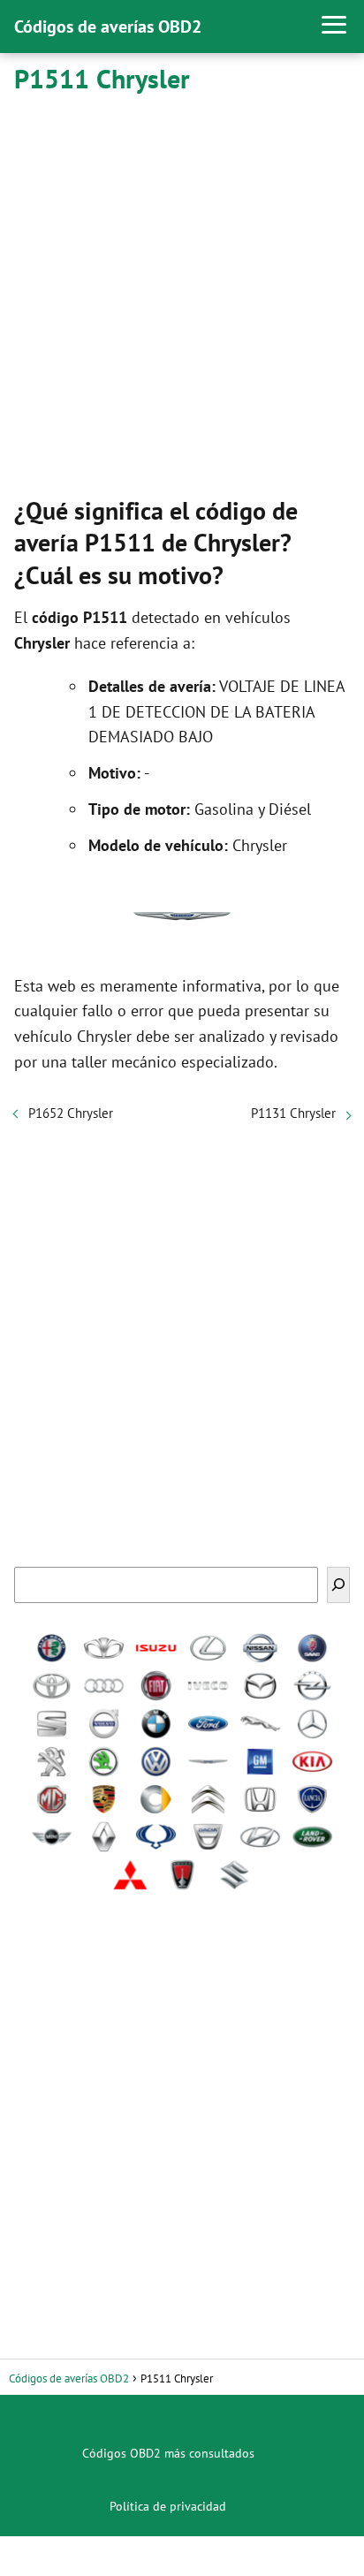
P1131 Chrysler (293, 1113)
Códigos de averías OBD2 (108, 27)
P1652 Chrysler (71, 1113)
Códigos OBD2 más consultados (168, 2453)
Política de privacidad (168, 2506)
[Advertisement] (182, 292)
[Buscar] (338, 1585)
